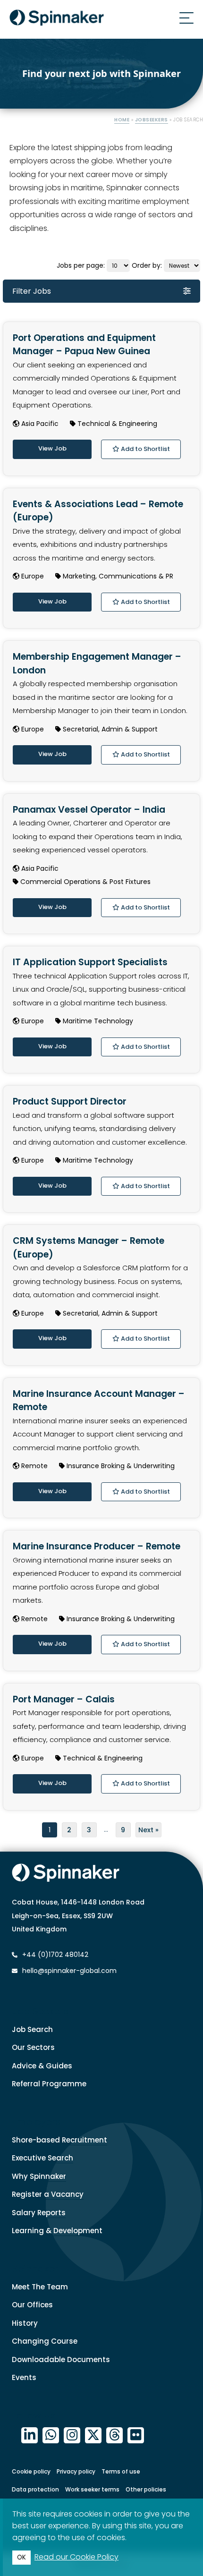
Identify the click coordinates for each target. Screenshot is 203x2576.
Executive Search (42, 2158)
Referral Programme (49, 2084)
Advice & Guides (42, 2066)
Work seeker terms (92, 2489)
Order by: (148, 265)
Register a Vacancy (48, 2194)
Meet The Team (40, 2287)
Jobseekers (152, 120)
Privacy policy (76, 2471)
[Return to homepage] (57, 19)
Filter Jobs (32, 291)
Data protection (35, 2489)
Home (122, 120)
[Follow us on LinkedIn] (30, 2436)
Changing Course (45, 2341)
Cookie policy (31, 2471)
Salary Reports (39, 2213)
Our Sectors (33, 2047)
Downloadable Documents (61, 2359)
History (25, 2323)
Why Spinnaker (39, 2176)
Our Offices (32, 2305)
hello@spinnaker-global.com (69, 1971)
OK (21, 2557)
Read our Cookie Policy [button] (76, 2557)
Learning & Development (57, 2231)
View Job (52, 448)
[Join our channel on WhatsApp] (51, 2436)
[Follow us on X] (93, 2436)
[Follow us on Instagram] (72, 2436)
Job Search (32, 2029)
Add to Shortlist (145, 449)
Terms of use (121, 2471)
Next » (148, 1830)
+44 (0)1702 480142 (54, 1955)
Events (24, 2377)
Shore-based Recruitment (59, 2140)
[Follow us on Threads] (114, 2436)
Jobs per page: (82, 265)
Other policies (146, 2489)
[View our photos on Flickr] (136, 2436)
